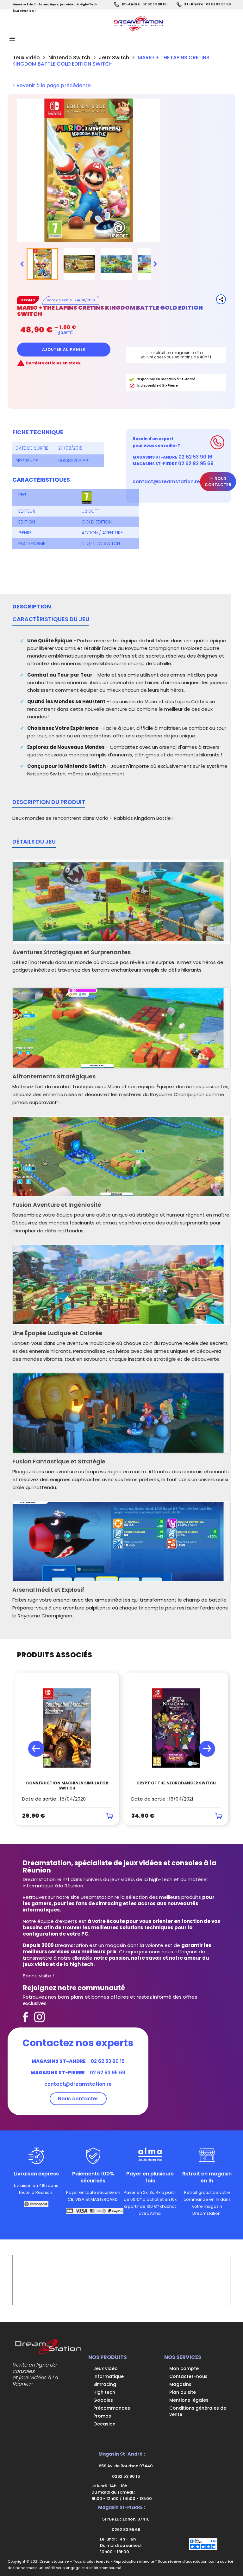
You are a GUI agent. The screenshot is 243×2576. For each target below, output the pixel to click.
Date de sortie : (33, 448)
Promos (102, 2416)
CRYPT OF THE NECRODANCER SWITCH (176, 1783)
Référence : (28, 461)
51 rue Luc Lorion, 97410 (125, 2519)
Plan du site (183, 2392)
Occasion (104, 2424)
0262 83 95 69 (125, 2530)
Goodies (103, 2400)
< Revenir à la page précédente (52, 86)
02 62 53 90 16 (154, 4)
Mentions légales (189, 2400)
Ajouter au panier (64, 349)
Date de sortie (59, 300)
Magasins (180, 2384)
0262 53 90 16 (125, 2476)
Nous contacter (218, 482)
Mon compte (184, 2368)
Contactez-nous (188, 2376)
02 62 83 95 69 (218, 4)
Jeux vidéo (106, 2368)
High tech (104, 2392)
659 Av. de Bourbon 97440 (125, 2466)
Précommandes (112, 2408)
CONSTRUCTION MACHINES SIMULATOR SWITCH (67, 1786)
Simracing (105, 2384)
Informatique (109, 2376)
